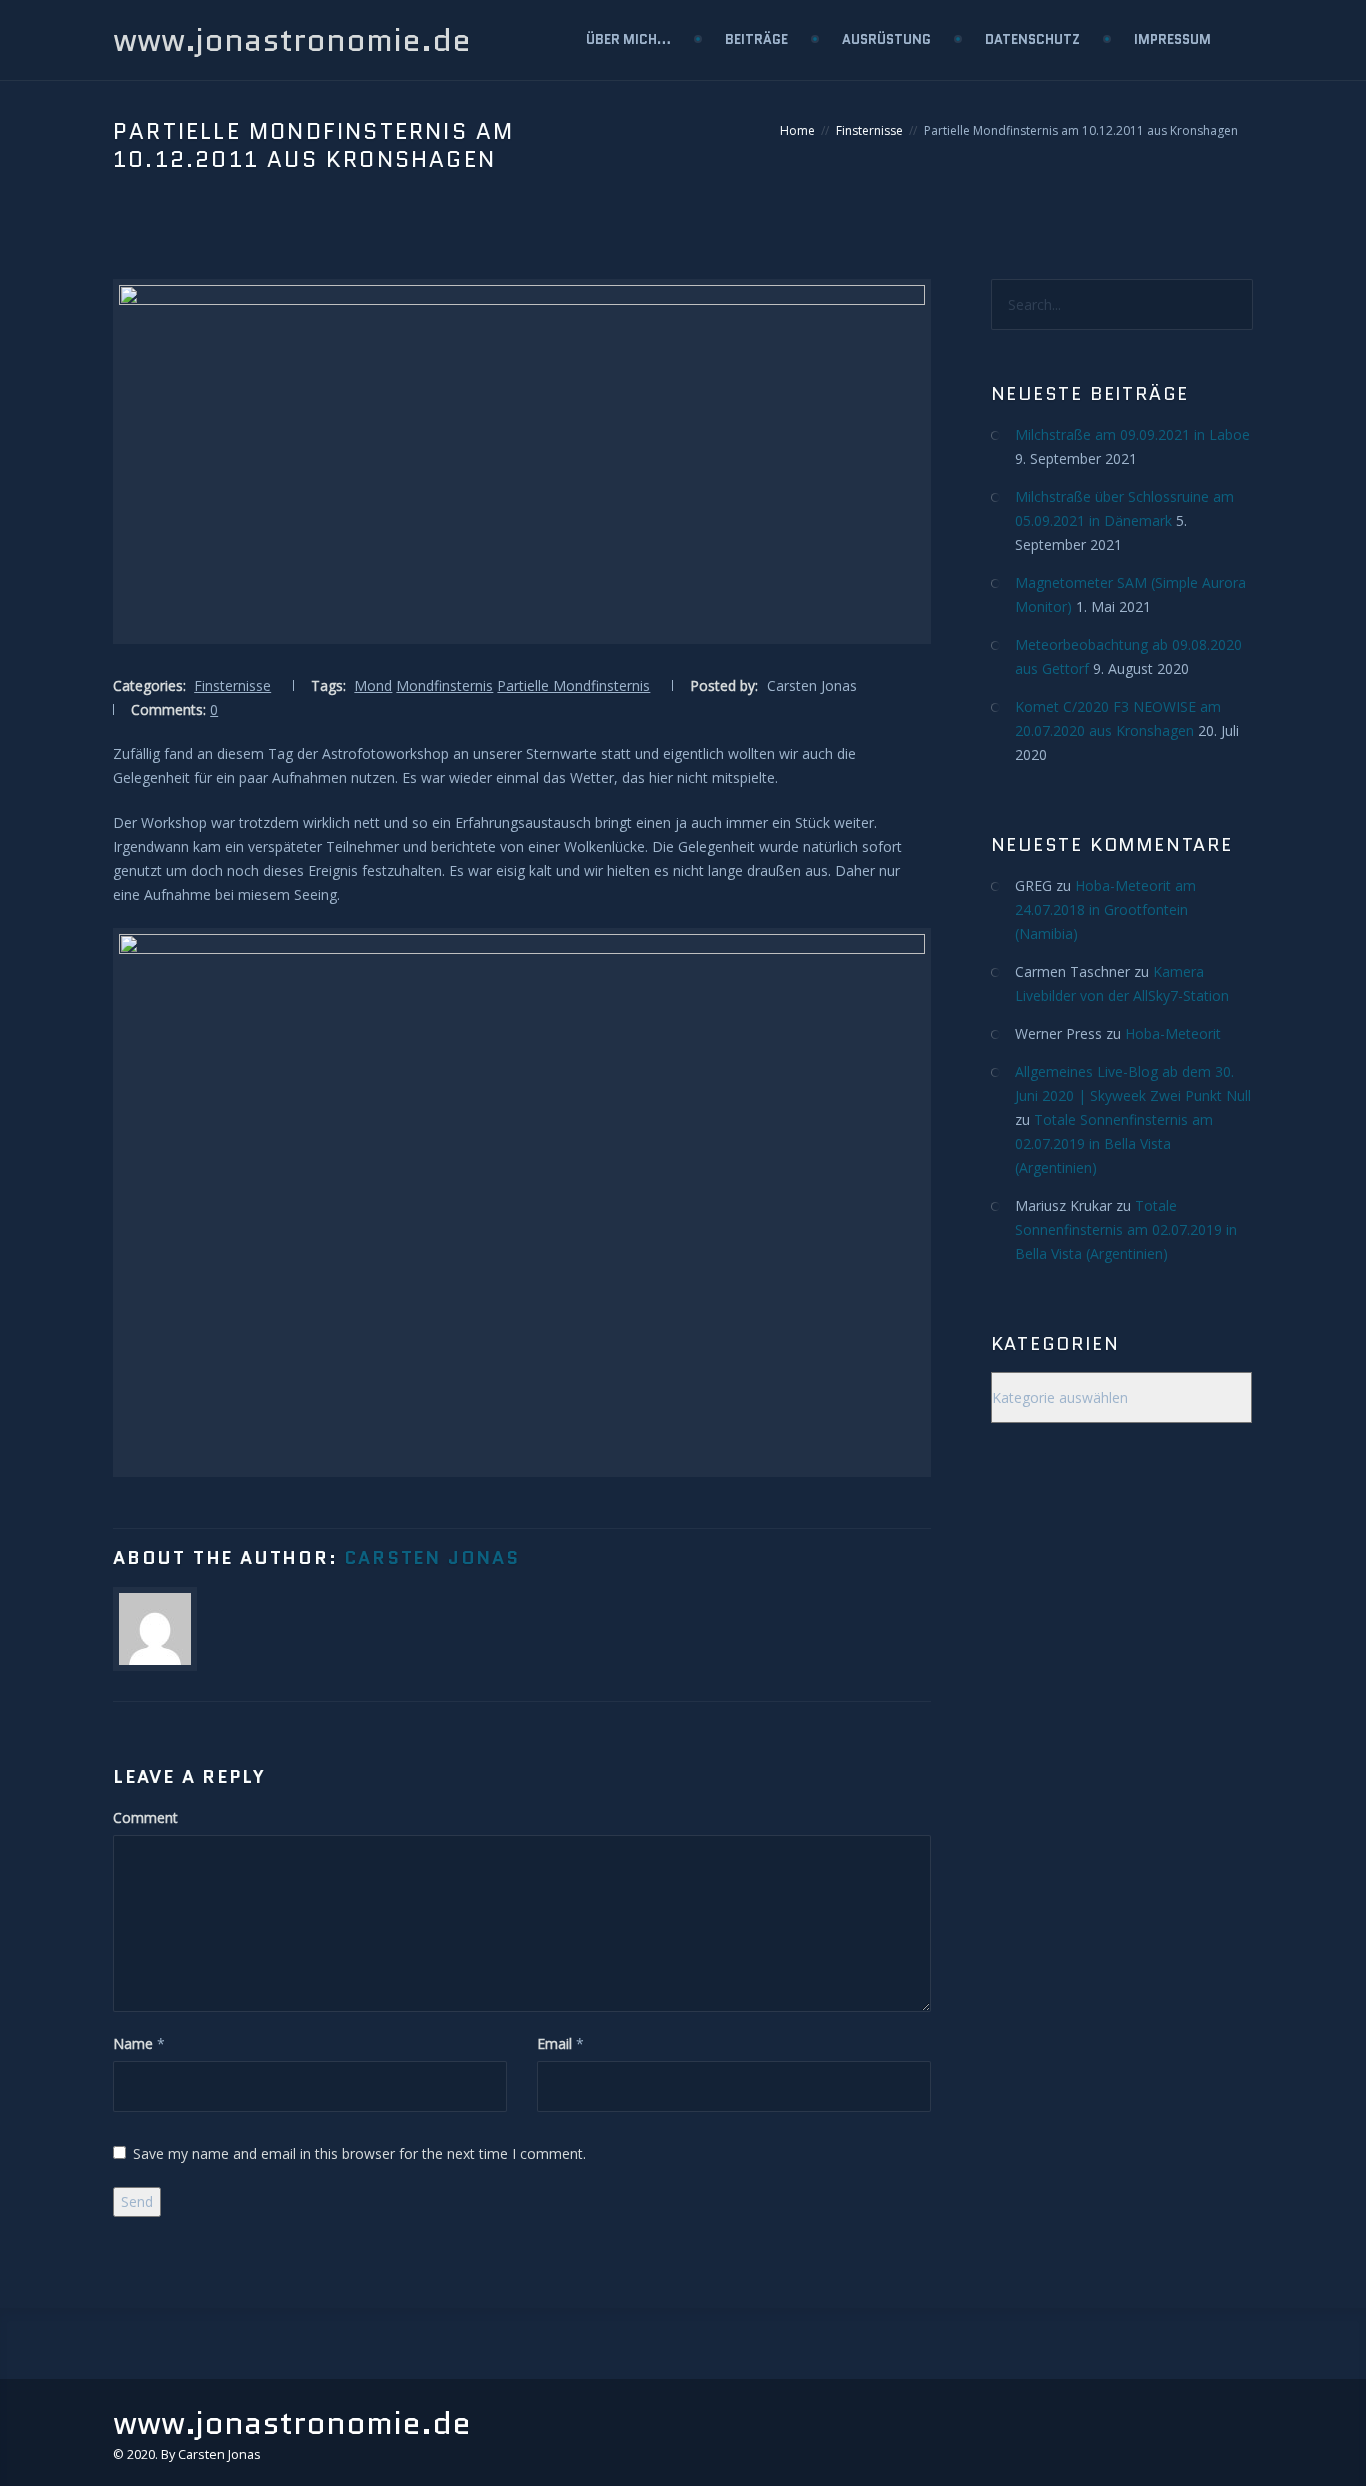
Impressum (1172, 39)
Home (797, 130)
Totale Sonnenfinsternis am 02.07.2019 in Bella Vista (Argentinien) (1114, 1143)
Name (133, 2043)
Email (554, 2043)
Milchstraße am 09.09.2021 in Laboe (1132, 434)
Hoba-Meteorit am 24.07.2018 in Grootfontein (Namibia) (1105, 909)
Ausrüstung (886, 39)
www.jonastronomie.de (292, 40)
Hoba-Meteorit (1173, 1033)
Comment (145, 1817)
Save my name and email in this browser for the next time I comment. (359, 2153)
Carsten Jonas (431, 1558)
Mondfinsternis (444, 685)
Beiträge (756, 39)
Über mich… (628, 39)
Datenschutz (1032, 39)
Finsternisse (869, 130)
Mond (373, 685)
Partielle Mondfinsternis (573, 685)
